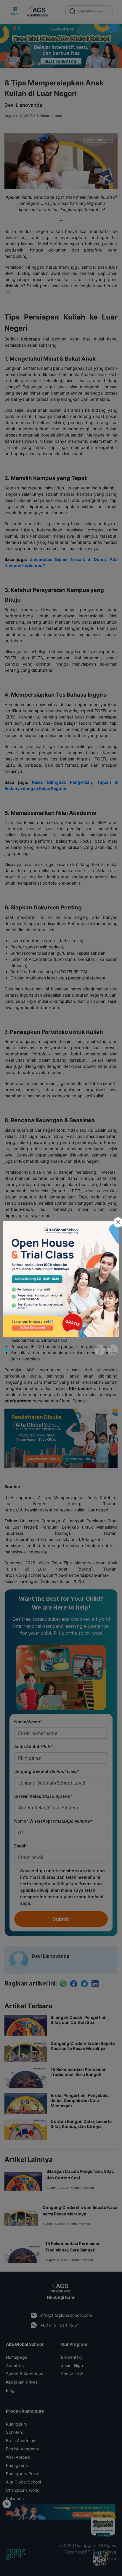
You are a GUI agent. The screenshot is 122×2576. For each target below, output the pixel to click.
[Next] (113, 1350)
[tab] (6, 1350)
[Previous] (100, 1350)
